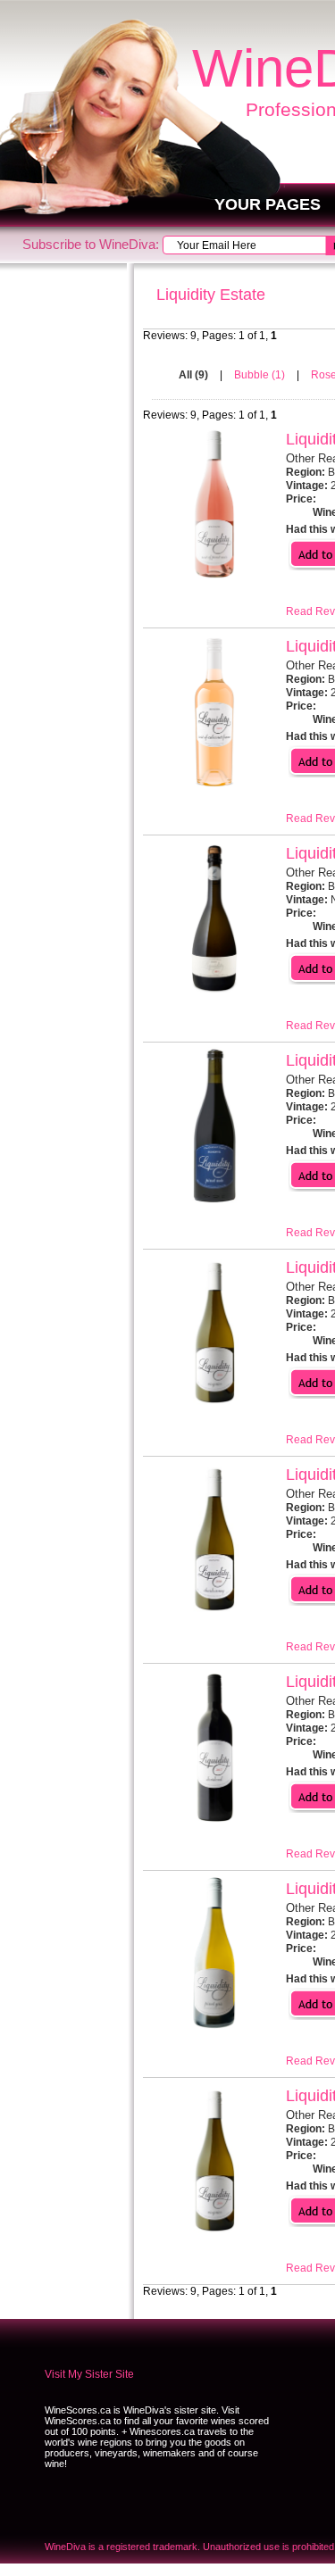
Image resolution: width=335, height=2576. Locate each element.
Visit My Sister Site (89, 2374)
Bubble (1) (261, 375)
